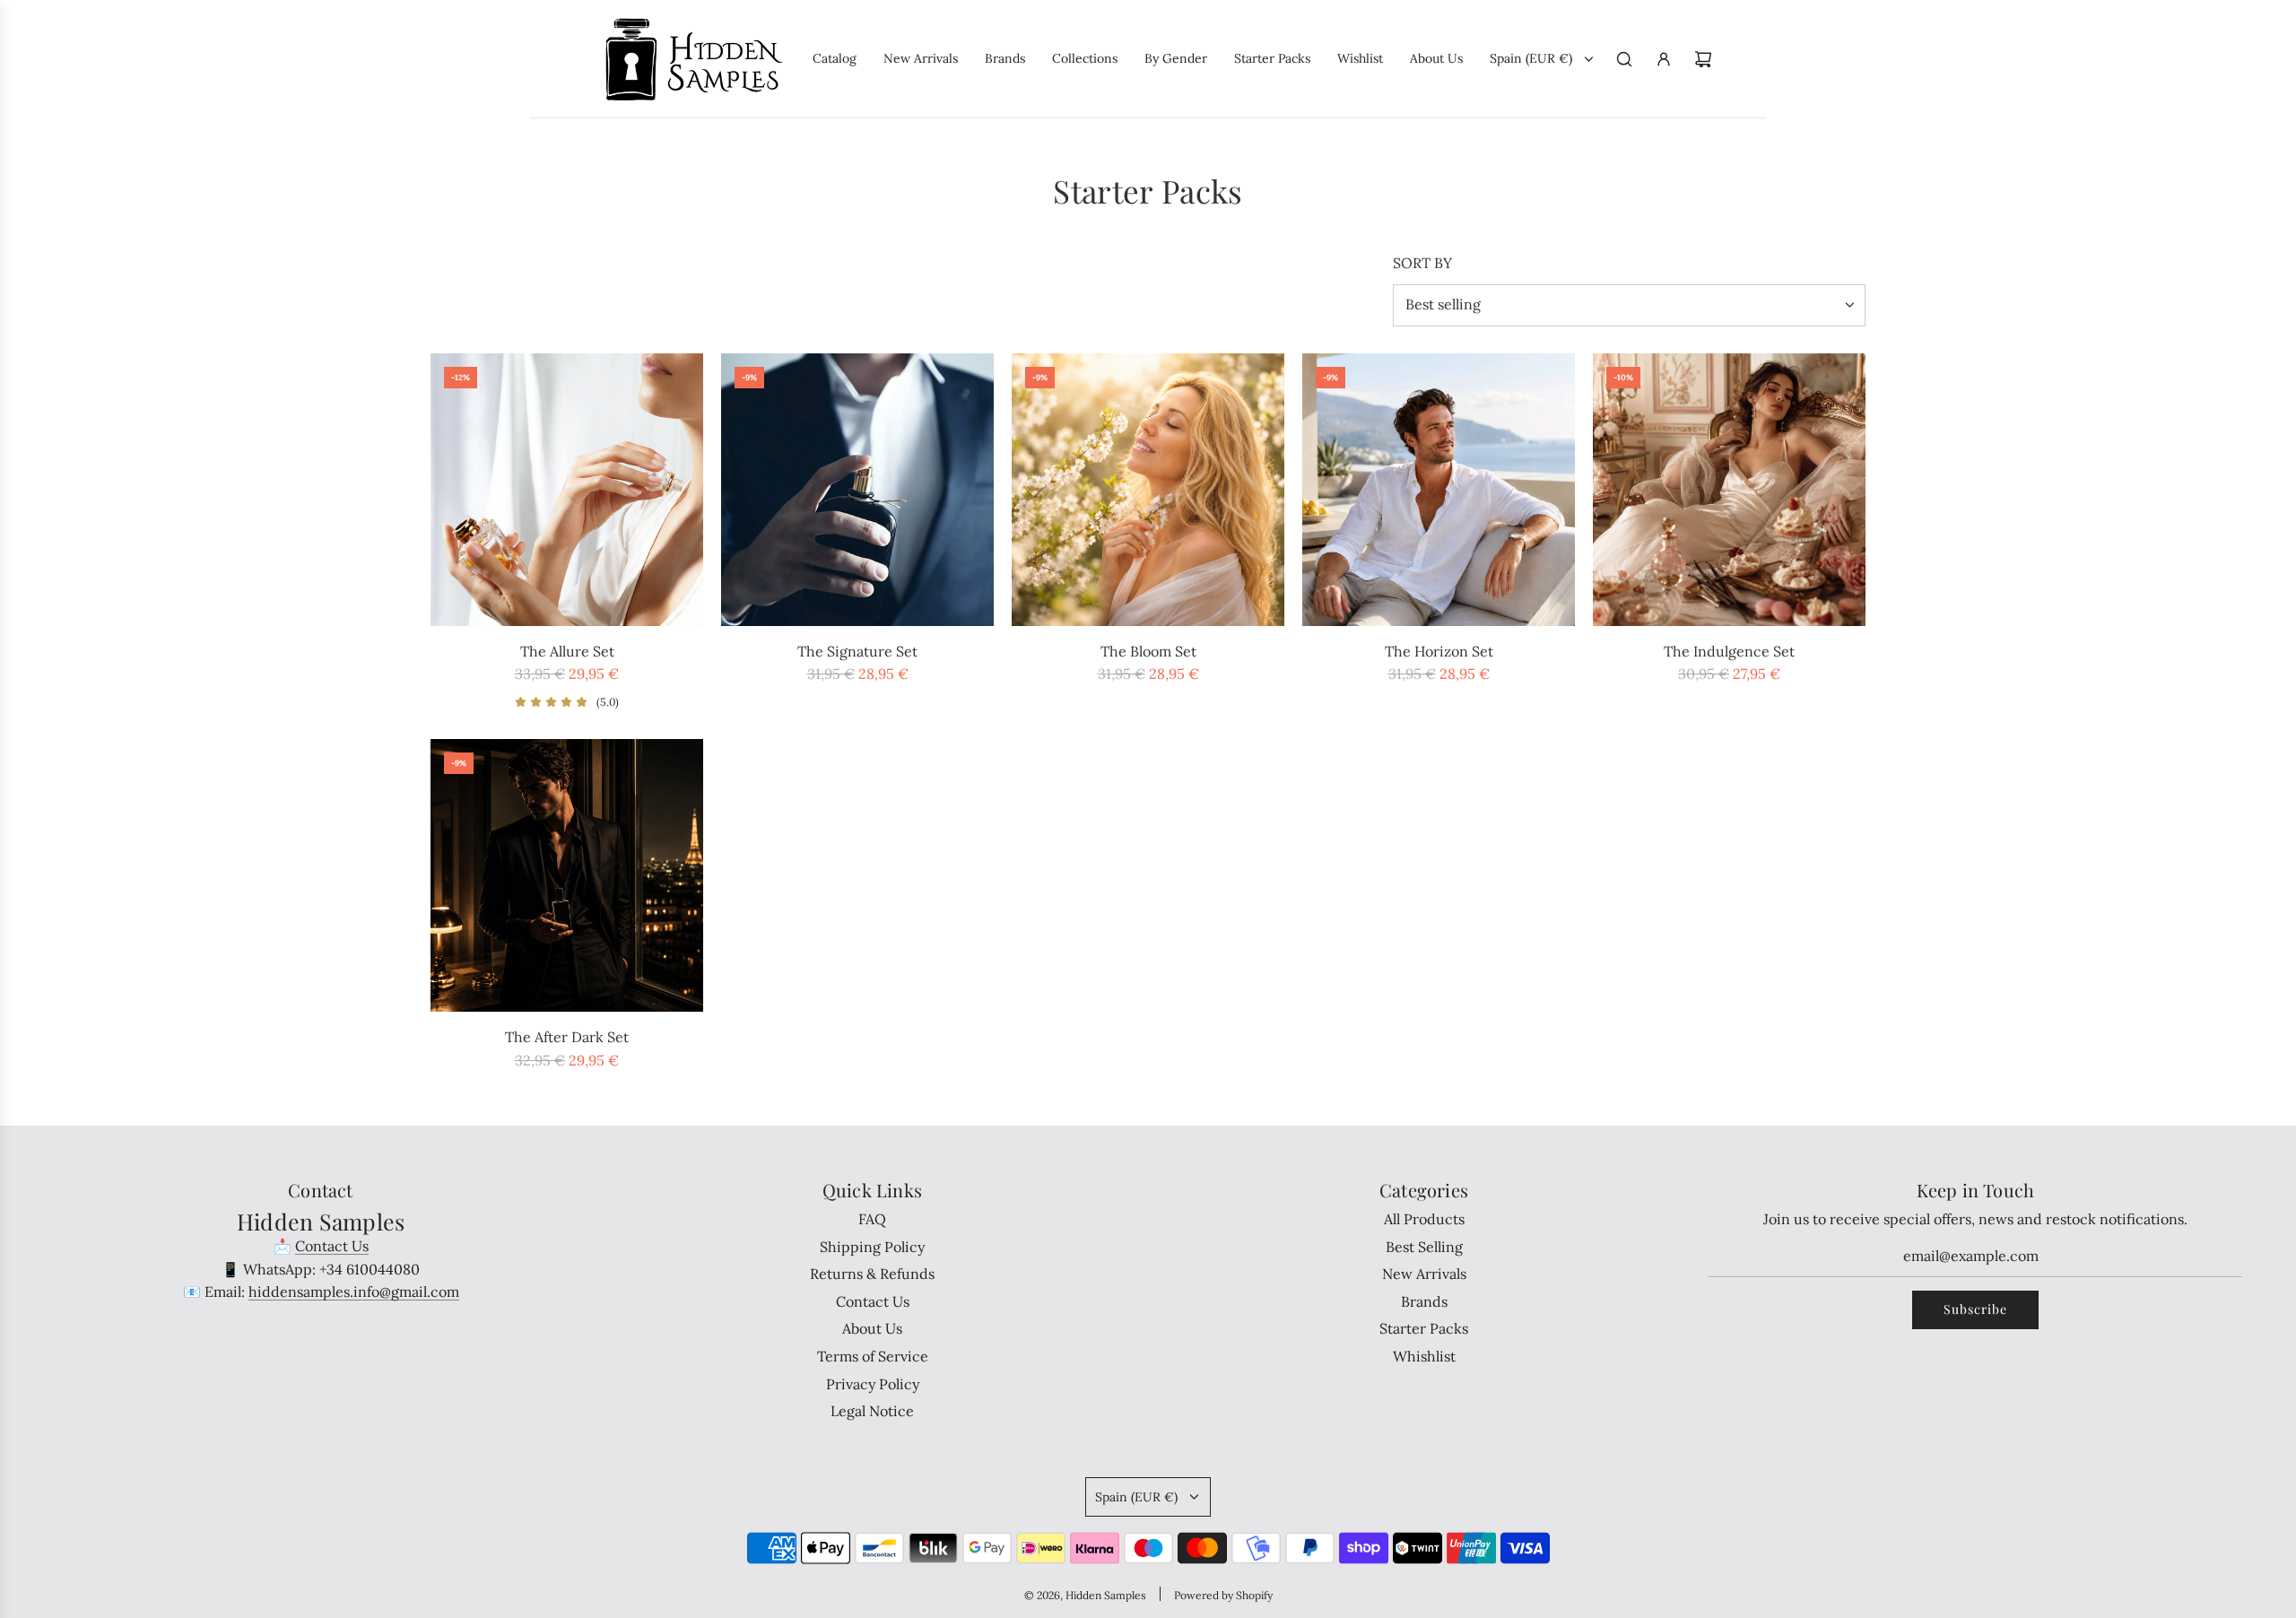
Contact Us (332, 1246)
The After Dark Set (567, 1037)
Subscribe (1975, 1309)
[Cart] (1703, 59)
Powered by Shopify (1223, 1595)
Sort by (1422, 263)
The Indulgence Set (1729, 651)
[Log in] (1664, 59)
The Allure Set (567, 651)
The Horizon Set (1439, 651)
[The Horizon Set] (1439, 490)
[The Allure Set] (567, 490)
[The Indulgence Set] (1729, 490)
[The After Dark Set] (567, 875)
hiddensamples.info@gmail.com (354, 1292)
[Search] (1624, 59)
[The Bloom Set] (1148, 490)
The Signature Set (857, 651)
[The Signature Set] (857, 490)
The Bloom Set (1148, 651)
